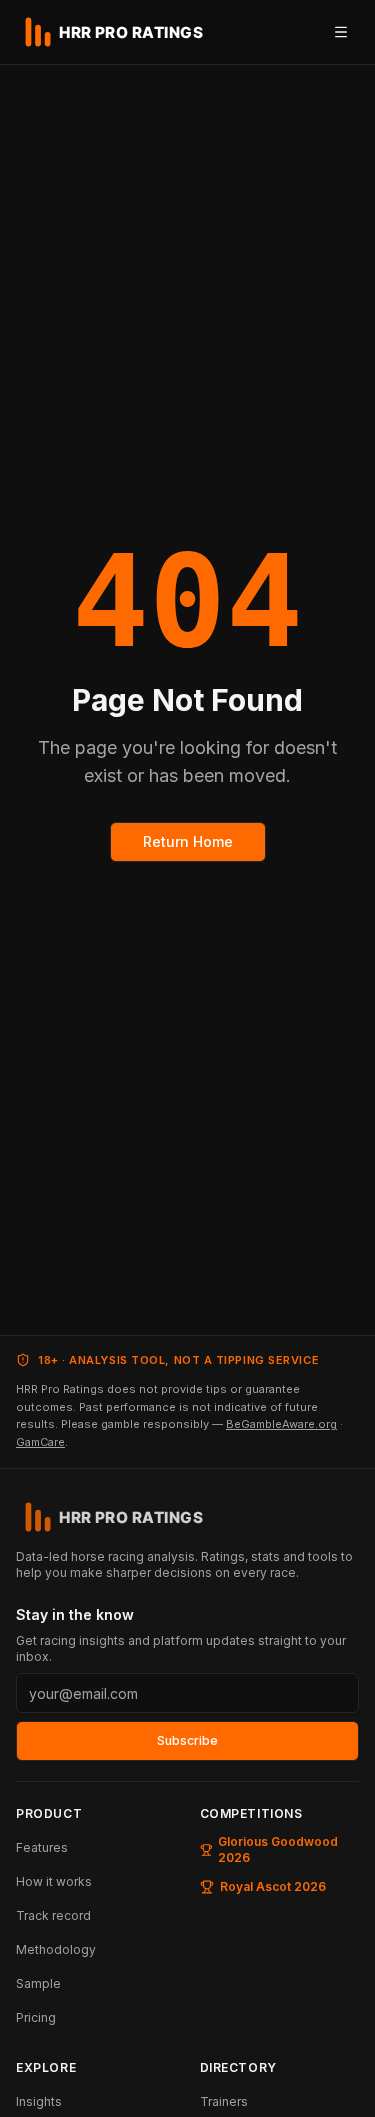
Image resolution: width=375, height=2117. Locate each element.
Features (42, 1847)
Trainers (224, 2101)
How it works (54, 1881)
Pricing (36, 2017)
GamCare (40, 1442)
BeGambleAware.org (281, 1424)
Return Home (188, 841)
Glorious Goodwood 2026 (278, 1849)
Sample (38, 1983)
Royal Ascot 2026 (273, 1886)
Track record (53, 1915)
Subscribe (187, 1740)
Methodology (56, 1949)
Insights (39, 2101)
